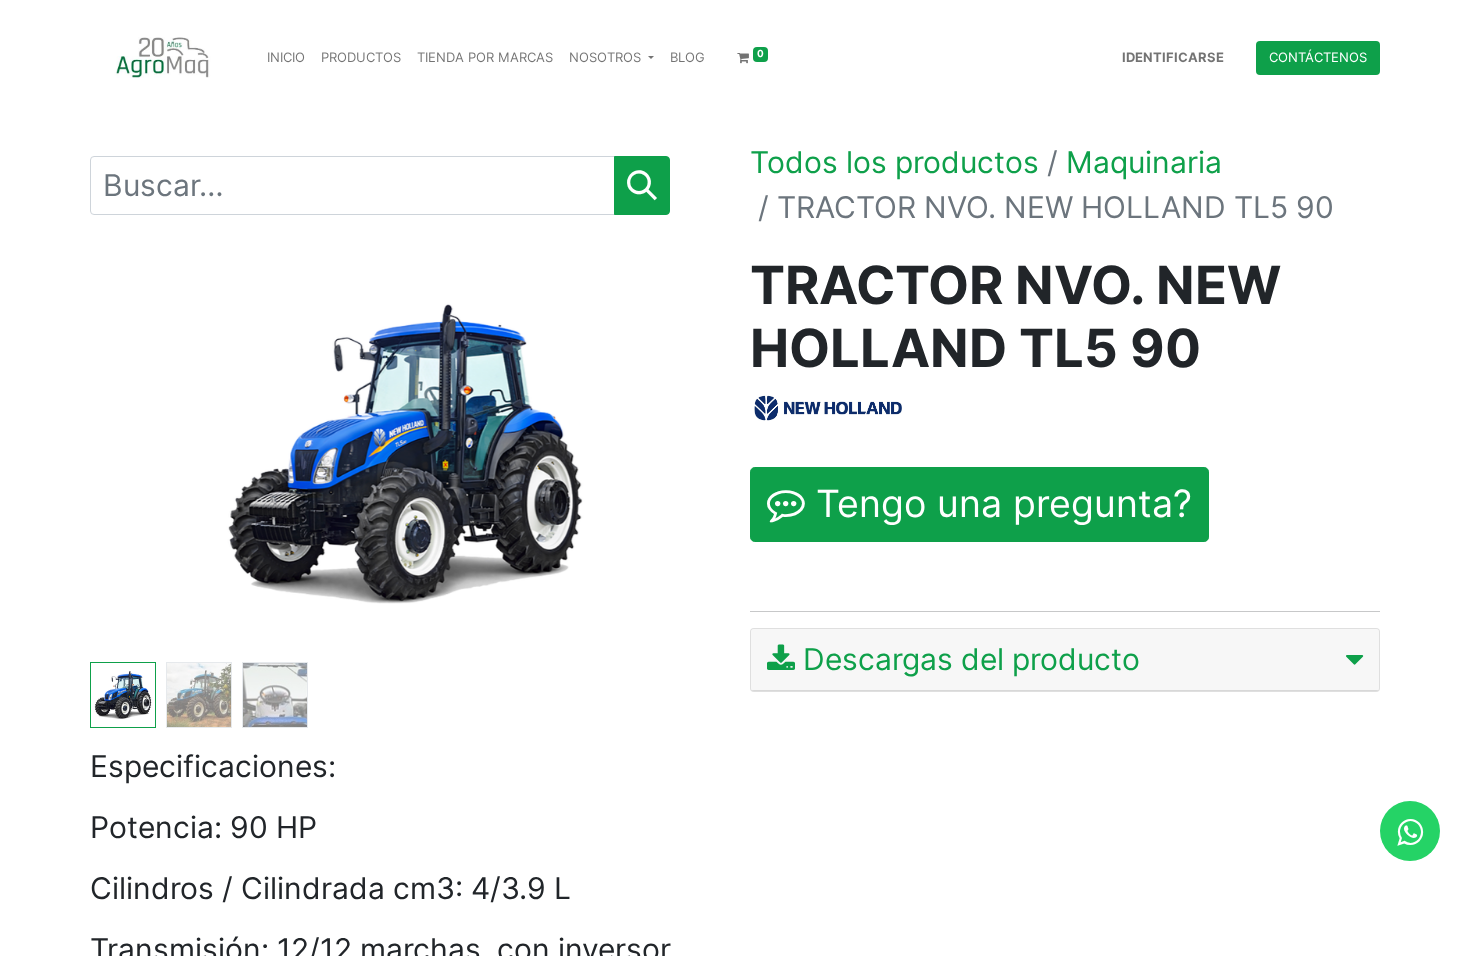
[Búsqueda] (642, 185)
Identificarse (1173, 57)
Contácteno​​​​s (1318, 57)
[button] (137, 454)
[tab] (1065, 660)
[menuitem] (286, 58)
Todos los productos (894, 162)
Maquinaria (1144, 162)
